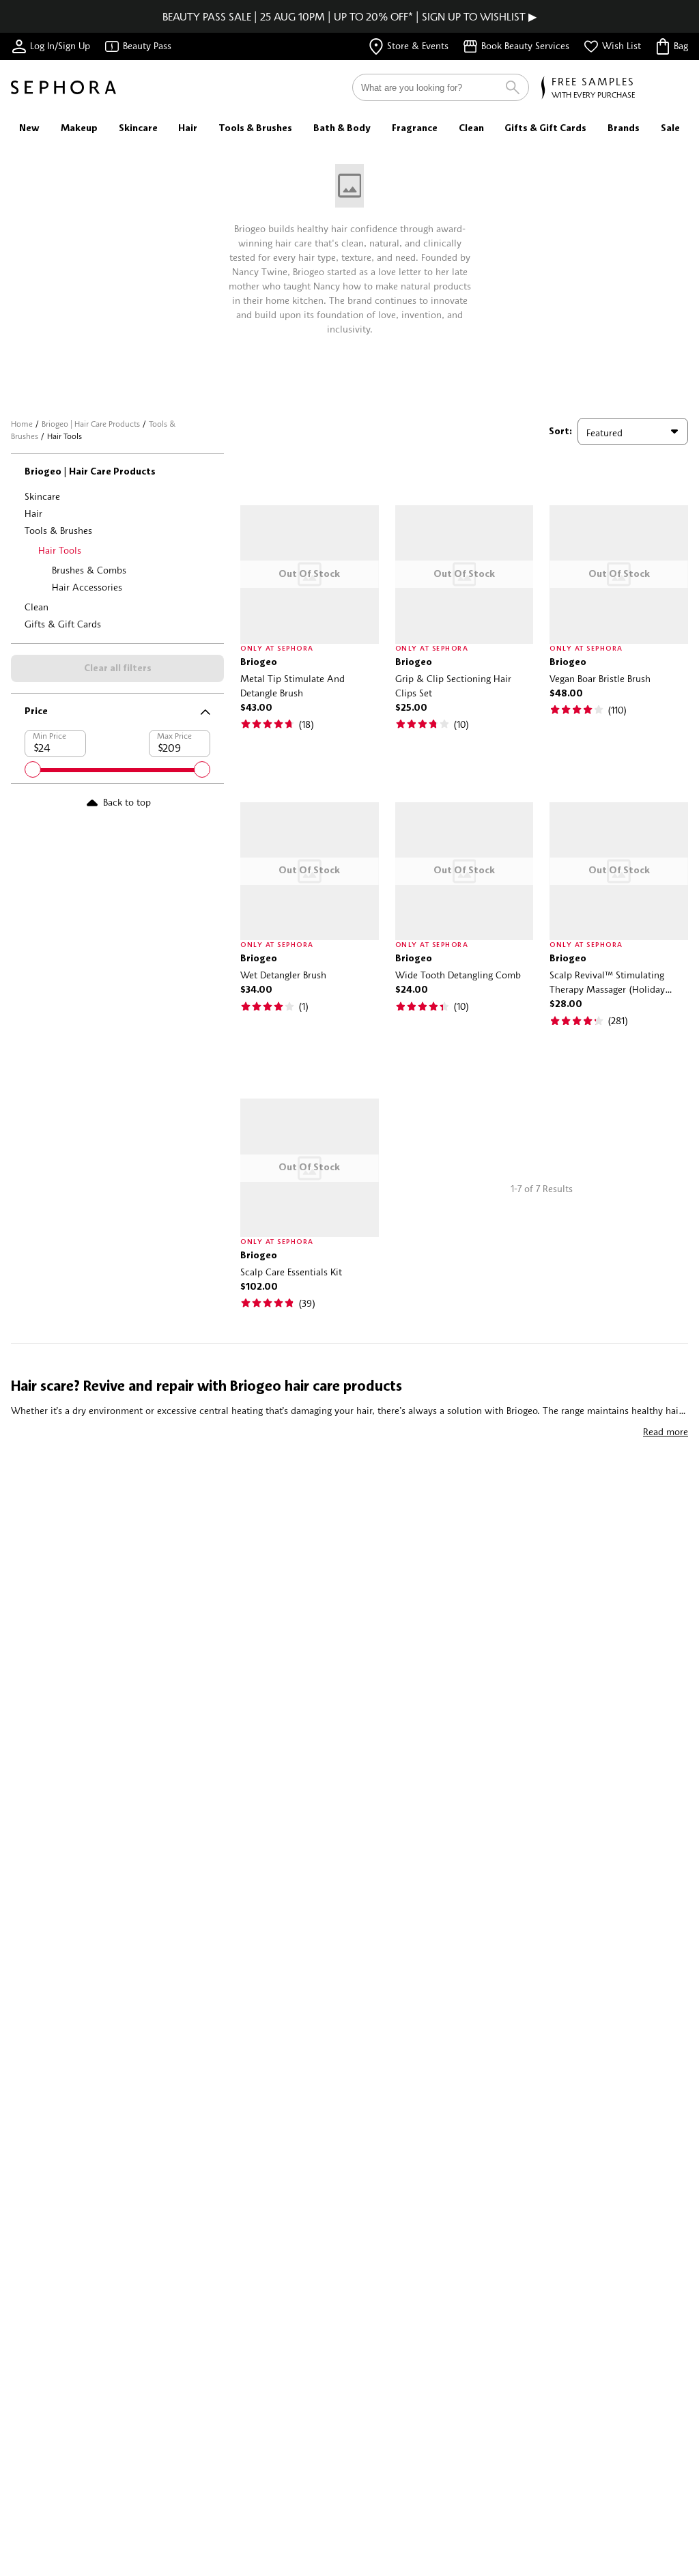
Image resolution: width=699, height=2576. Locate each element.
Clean (37, 607)
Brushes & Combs (89, 570)
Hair (33, 513)
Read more (666, 1431)
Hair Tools (60, 550)
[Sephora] (63, 87)
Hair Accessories (87, 587)
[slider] (33, 769)
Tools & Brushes (58, 530)
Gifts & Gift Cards (63, 624)
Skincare (42, 496)
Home (22, 424)
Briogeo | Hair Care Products (91, 424)
